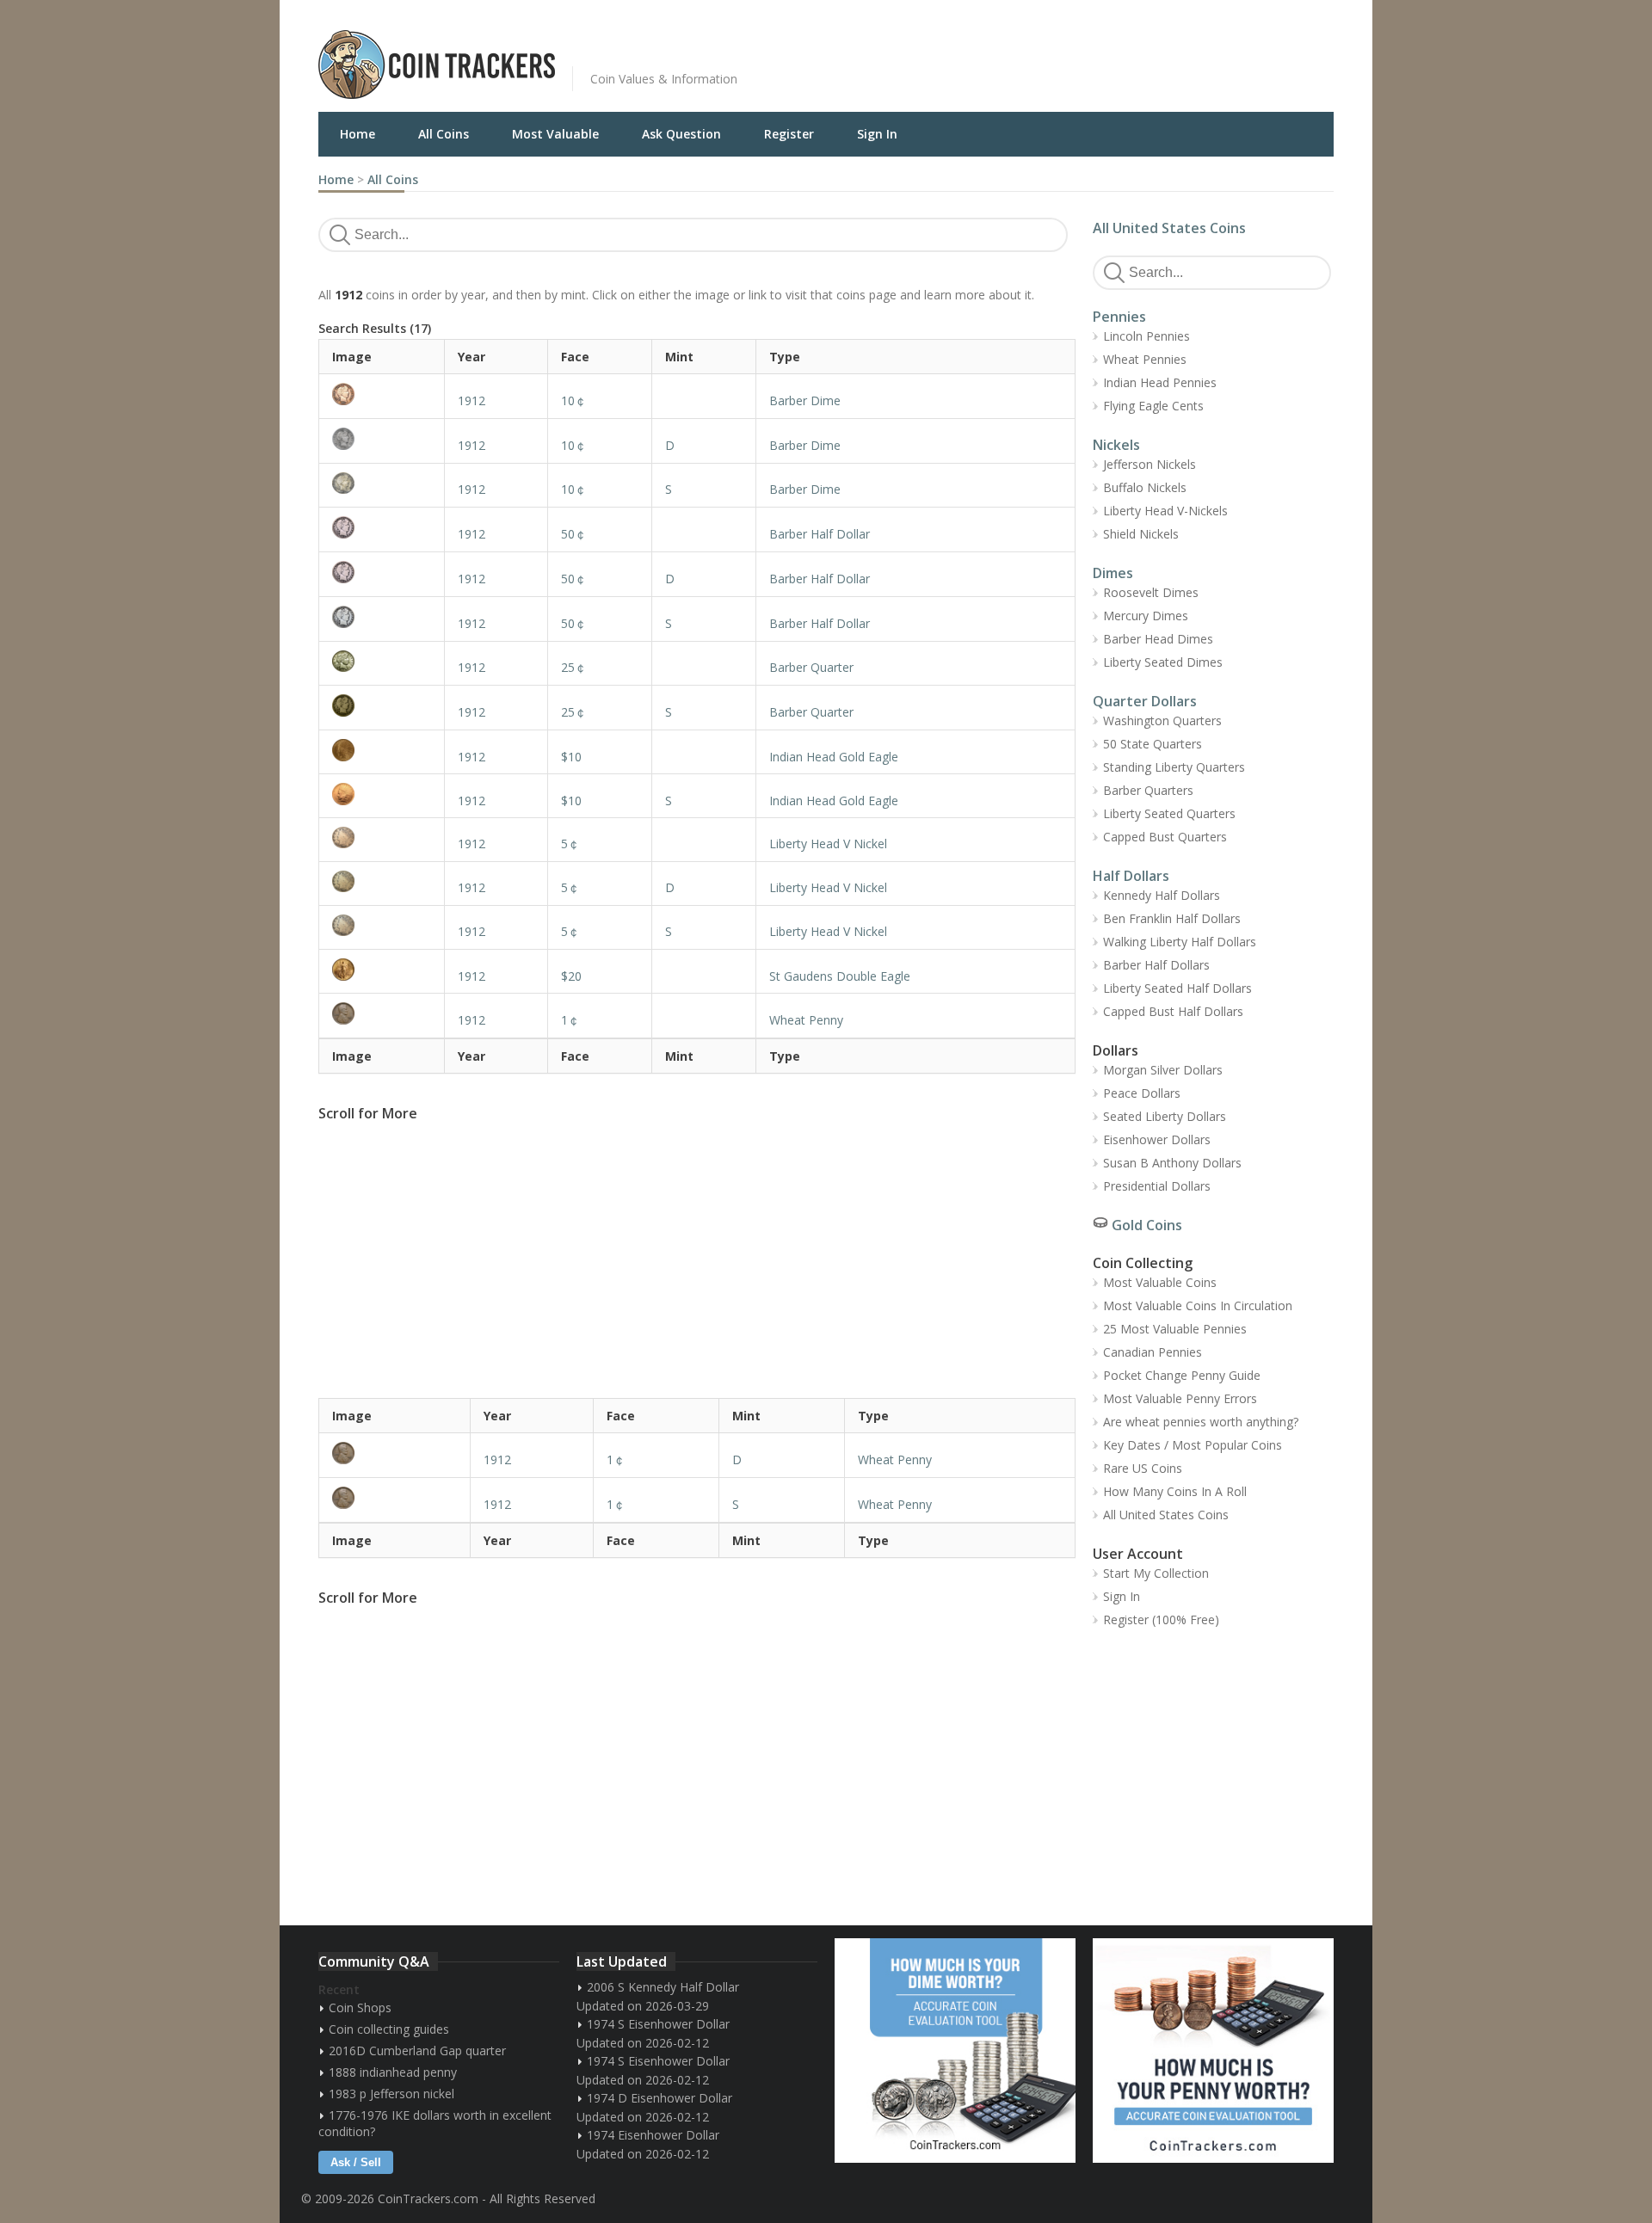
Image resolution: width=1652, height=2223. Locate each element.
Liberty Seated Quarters (1169, 813)
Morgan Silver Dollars (1163, 1070)
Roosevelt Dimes (1151, 592)
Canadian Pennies (1153, 1352)
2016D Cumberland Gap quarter (417, 2051)
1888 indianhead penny (393, 2072)
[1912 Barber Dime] (382, 394)
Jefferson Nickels (1150, 464)
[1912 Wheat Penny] (382, 1013)
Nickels (1116, 445)
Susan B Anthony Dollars (1172, 1163)
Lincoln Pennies (1147, 336)
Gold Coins (1147, 1225)
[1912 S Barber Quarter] (382, 705)
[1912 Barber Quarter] (382, 661)
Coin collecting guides (389, 2029)
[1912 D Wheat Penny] (395, 1453)
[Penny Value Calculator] (1213, 2051)
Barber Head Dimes (1158, 639)
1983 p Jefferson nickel (391, 2094)
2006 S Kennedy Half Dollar (663, 1987)
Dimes (1113, 573)
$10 (571, 757)
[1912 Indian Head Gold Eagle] (382, 750)
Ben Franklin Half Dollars (1172, 918)
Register (789, 134)
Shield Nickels (1141, 534)
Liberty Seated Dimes (1163, 662)
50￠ (574, 534)
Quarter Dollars (1145, 701)
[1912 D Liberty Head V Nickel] (382, 881)
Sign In (877, 134)
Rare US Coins (1143, 1468)
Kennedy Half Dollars (1162, 895)
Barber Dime (805, 400)
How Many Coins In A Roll (1175, 1491)
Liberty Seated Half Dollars (1177, 988)
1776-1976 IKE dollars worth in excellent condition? (435, 2123)
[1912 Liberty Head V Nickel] (382, 837)
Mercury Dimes (1146, 616)
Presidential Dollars (1157, 1186)
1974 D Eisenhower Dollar (660, 2098)
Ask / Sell (356, 2162)
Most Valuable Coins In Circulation (1198, 1305)
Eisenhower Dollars (1157, 1139)
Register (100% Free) (1161, 1620)
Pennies (1119, 317)
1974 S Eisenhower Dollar (658, 2024)
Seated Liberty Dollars (1165, 1116)
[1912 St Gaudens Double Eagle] (382, 970)
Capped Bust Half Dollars (1173, 1011)
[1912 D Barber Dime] (382, 439)
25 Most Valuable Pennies (1175, 1329)
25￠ (574, 667)
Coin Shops (360, 2007)
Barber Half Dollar (820, 534)
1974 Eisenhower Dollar (653, 2135)
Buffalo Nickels (1145, 487)
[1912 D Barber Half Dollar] (382, 572)
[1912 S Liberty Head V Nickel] (382, 925)
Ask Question (681, 134)
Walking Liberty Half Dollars (1180, 942)
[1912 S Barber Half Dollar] (382, 617)
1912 (472, 400)
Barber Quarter (811, 667)
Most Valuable (555, 134)
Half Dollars (1131, 876)
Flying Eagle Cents (1153, 406)
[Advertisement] (1036, 52)
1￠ (570, 1020)
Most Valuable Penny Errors (1180, 1398)
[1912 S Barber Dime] (382, 483)
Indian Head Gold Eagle (834, 757)
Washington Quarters (1162, 720)
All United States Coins (1169, 228)
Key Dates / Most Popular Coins (1193, 1445)
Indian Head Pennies (1160, 382)
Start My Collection (1156, 1573)
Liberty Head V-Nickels (1165, 511)
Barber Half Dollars (1156, 965)
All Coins (444, 134)
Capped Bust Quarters (1165, 837)
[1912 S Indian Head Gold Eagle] (382, 794)
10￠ (574, 400)
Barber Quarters (1148, 790)
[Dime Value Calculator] (955, 2051)
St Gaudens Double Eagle (840, 976)
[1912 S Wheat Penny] (395, 1498)
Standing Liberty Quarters (1174, 767)
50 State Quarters (1153, 744)
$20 (571, 976)
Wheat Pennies (1145, 359)
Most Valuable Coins (1160, 1282)
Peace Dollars (1142, 1093)
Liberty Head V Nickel (828, 844)
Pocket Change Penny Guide (1182, 1375)
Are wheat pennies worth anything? (1201, 1422)
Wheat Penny (806, 1020)
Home (358, 134)
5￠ (570, 844)
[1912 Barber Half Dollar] (382, 527)
